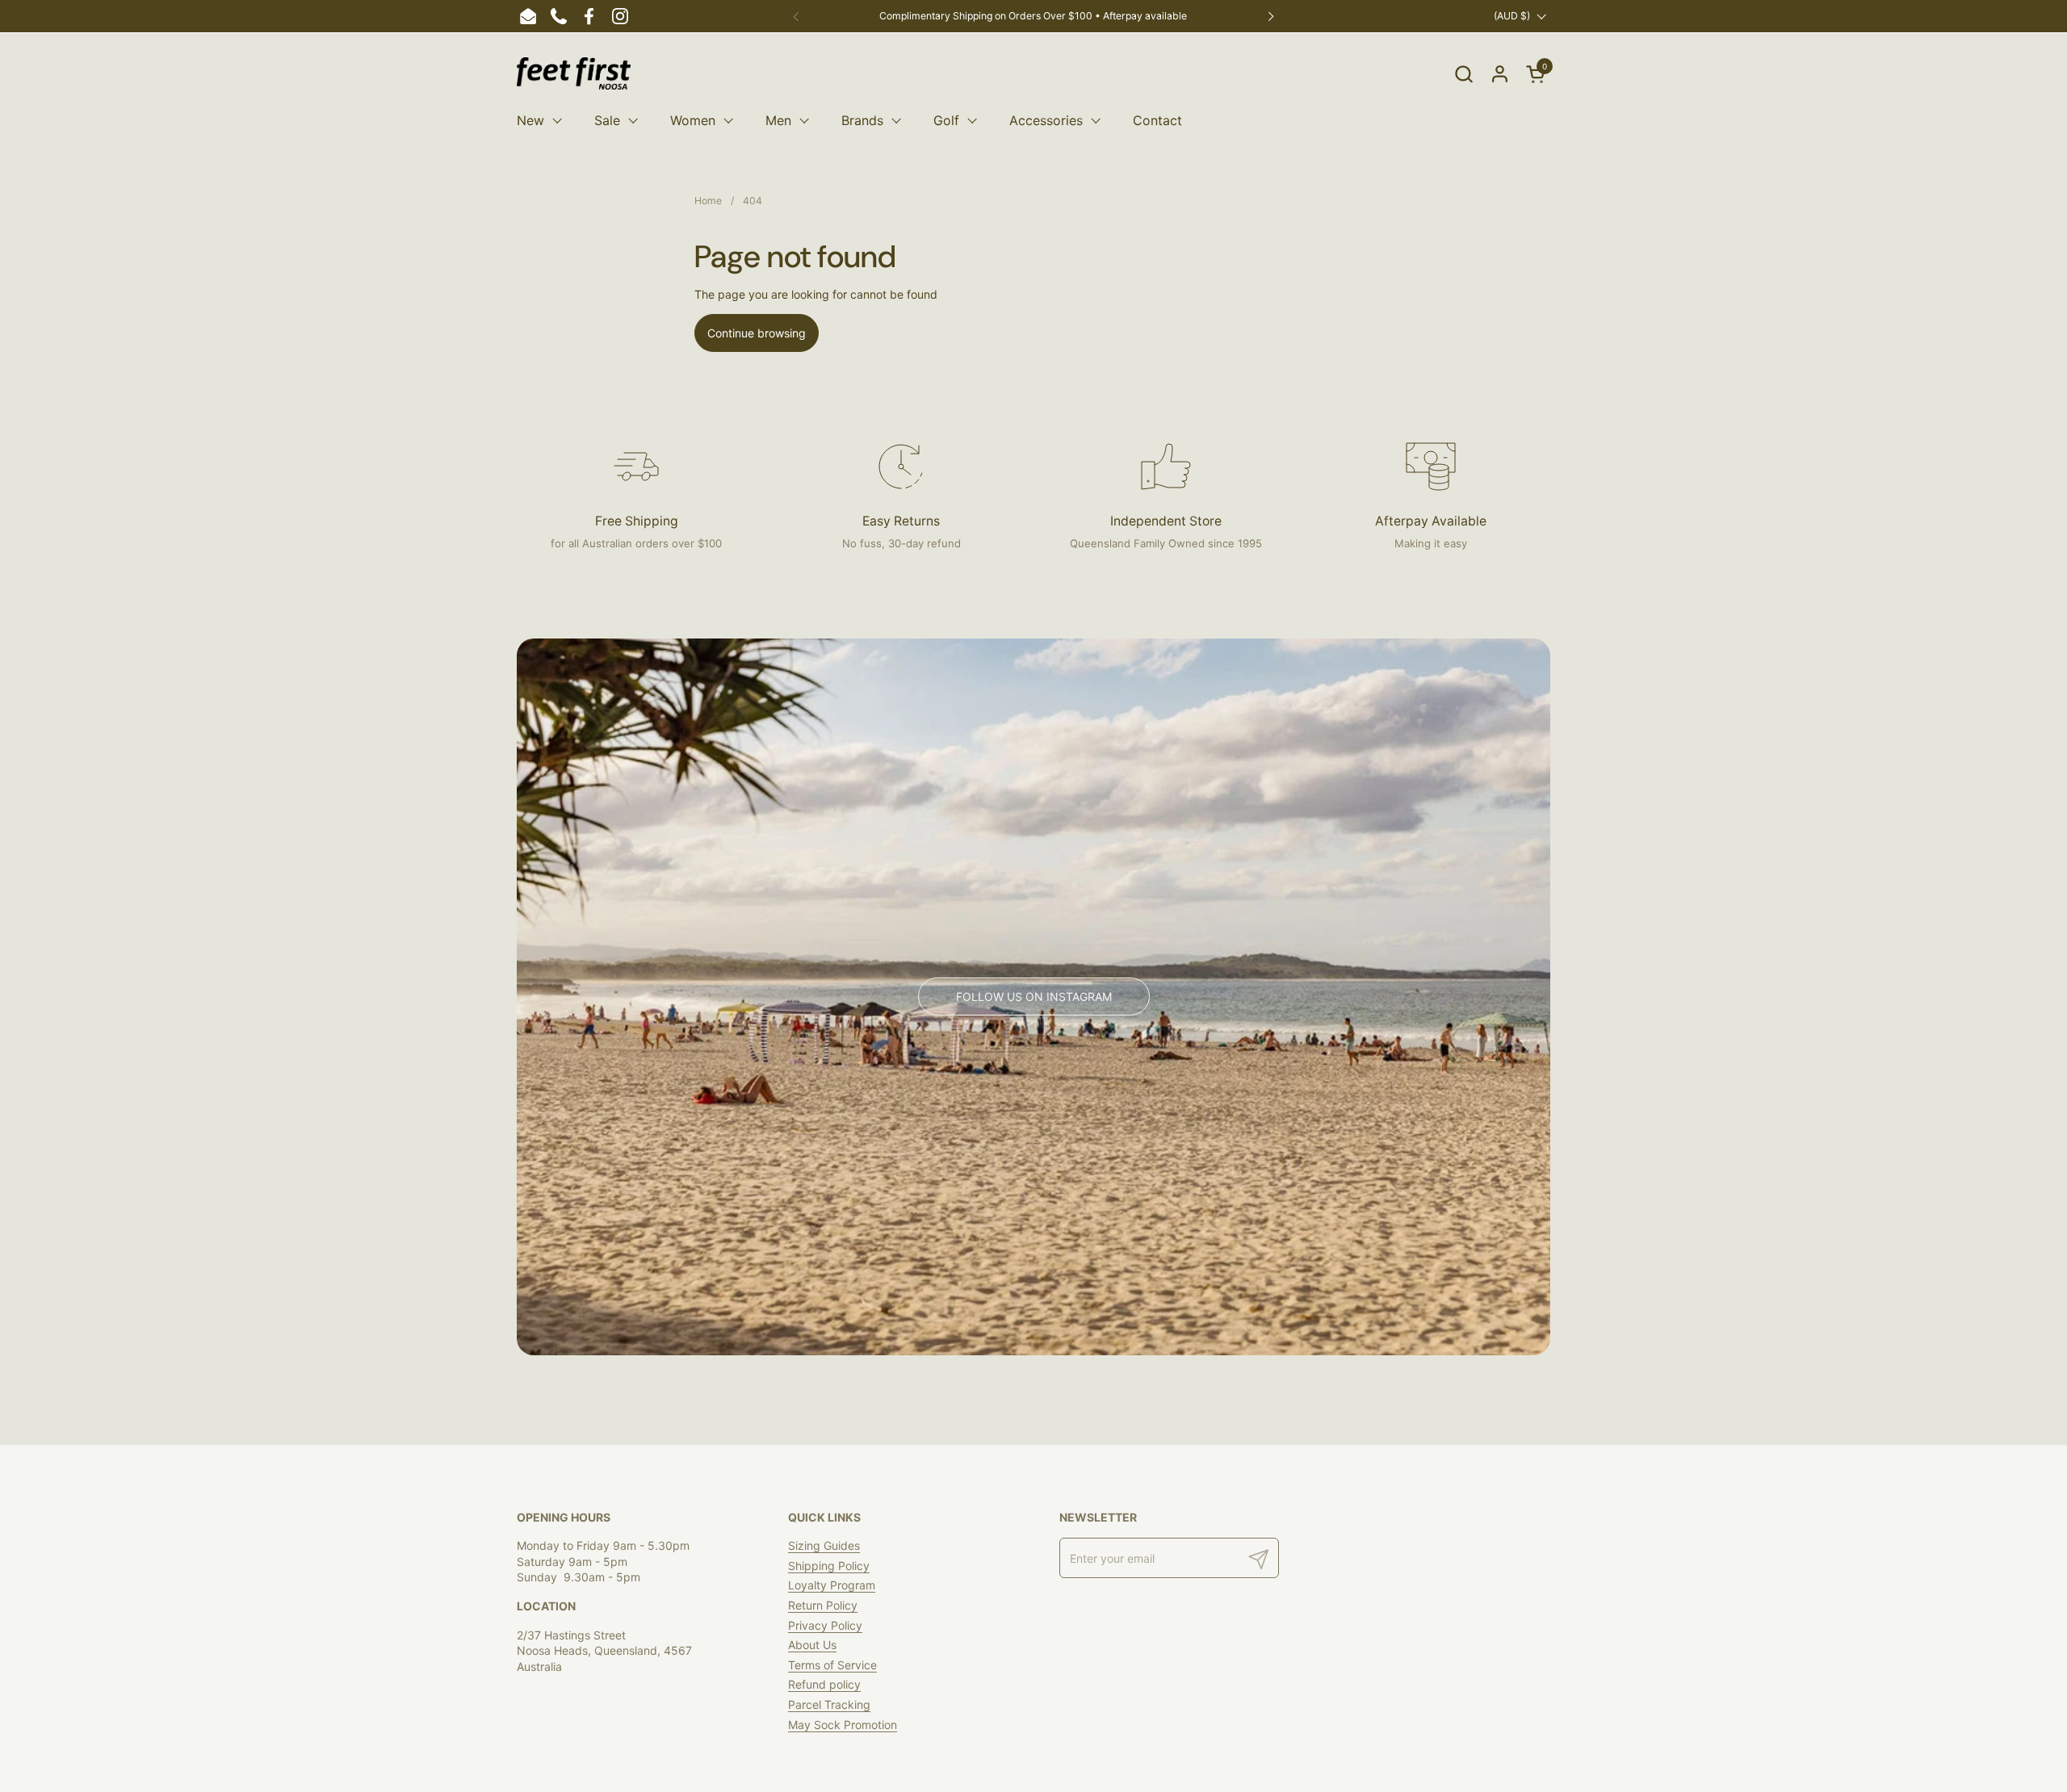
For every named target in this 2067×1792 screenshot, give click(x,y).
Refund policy (824, 1684)
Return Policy (823, 1605)
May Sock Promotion (843, 1725)
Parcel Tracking (829, 1704)
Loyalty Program (832, 1585)
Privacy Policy (825, 1625)
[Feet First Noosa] (574, 73)
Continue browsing (757, 333)
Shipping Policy (829, 1566)
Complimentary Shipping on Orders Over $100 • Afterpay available (1033, 16)
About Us (812, 1645)
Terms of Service (832, 1665)
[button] (1463, 74)
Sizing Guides (824, 1545)
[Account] (1500, 74)
